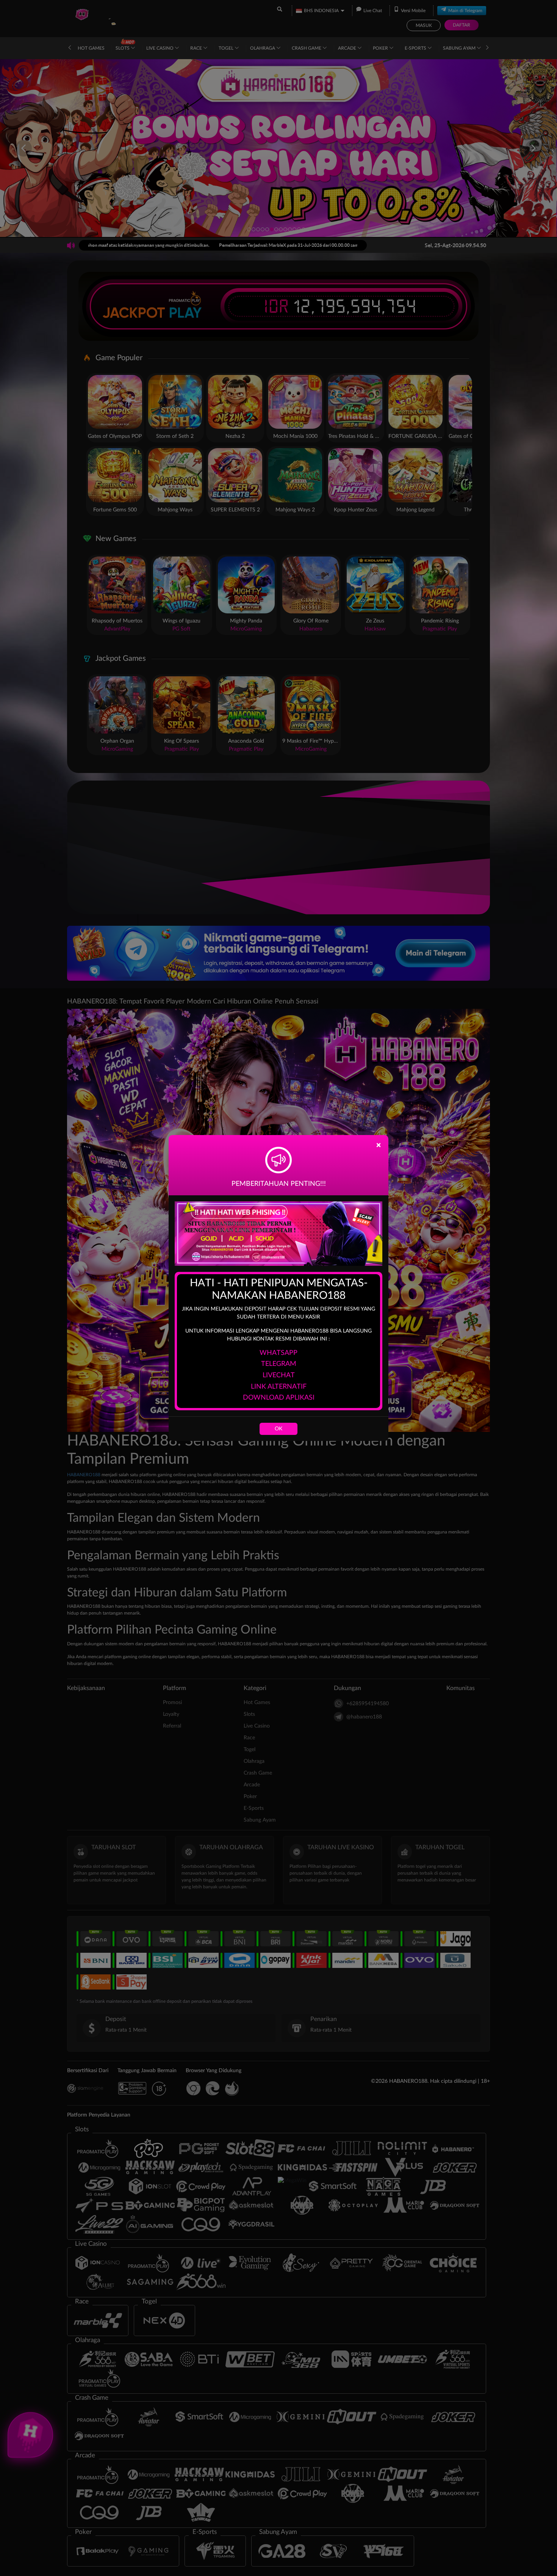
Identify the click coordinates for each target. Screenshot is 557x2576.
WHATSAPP (278, 1353)
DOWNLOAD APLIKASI (279, 1398)
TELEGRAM (279, 1364)
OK (278, 1429)
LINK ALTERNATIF (279, 1387)
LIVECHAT (279, 1375)
